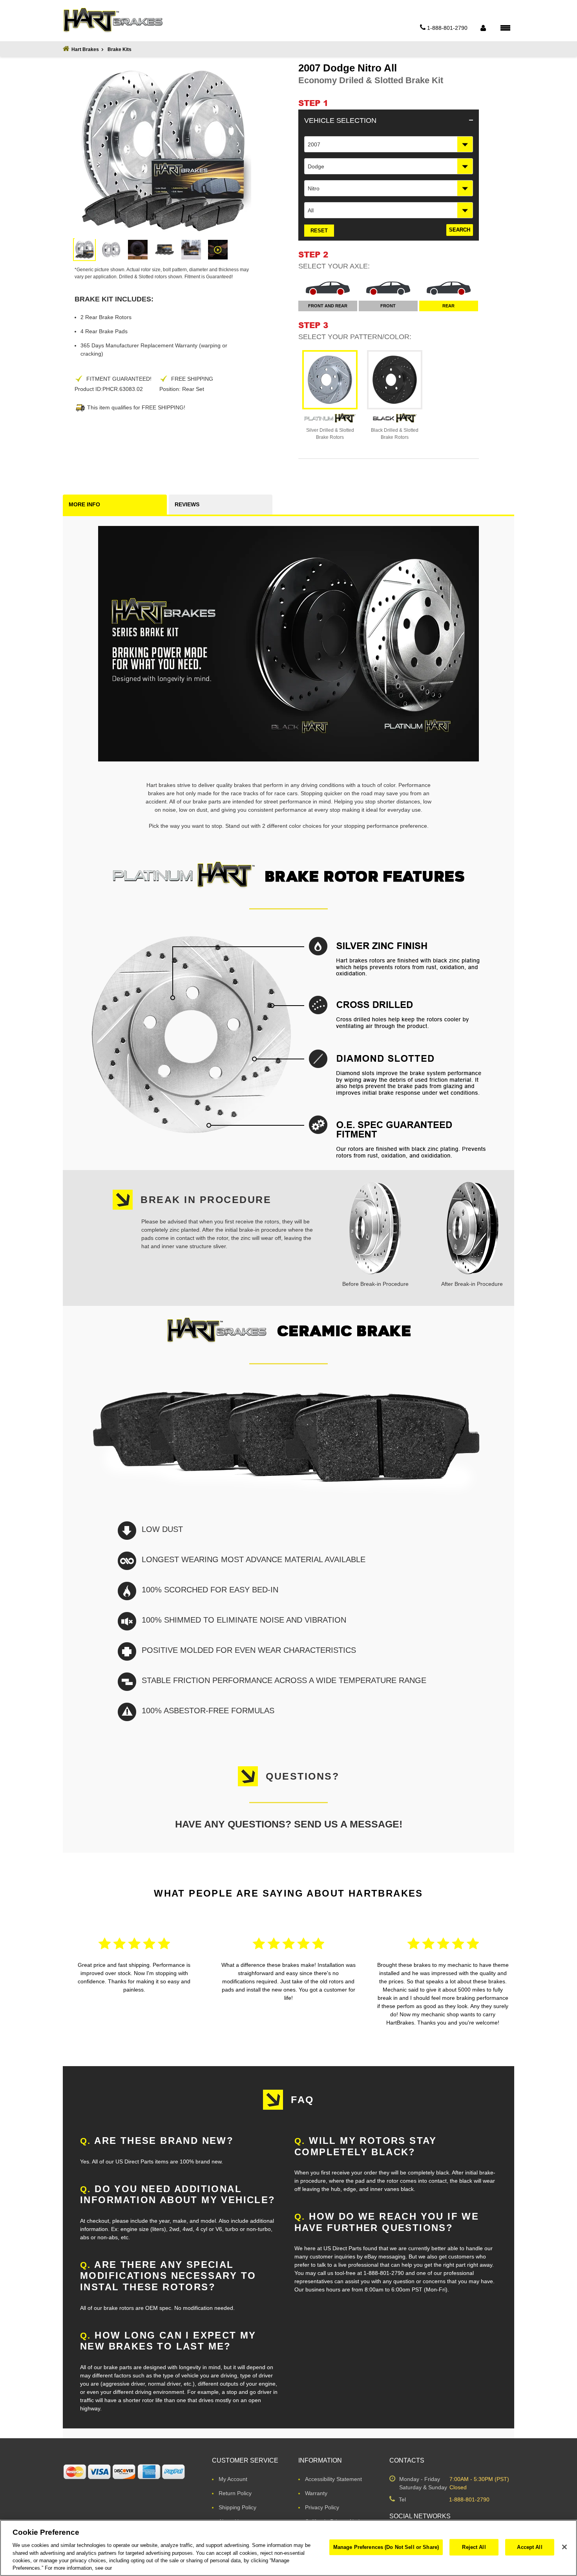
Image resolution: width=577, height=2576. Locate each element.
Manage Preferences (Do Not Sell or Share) (386, 2547)
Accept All (530, 2547)
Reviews (187, 504)
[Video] (218, 250)
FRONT (388, 306)
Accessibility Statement (333, 2479)
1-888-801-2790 (469, 2499)
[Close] (564, 2547)
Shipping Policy (237, 2507)
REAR (448, 306)
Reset (319, 231)
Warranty (316, 2493)
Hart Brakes (85, 49)
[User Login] (483, 28)
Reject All (474, 2547)
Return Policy (235, 2493)
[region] (288, 2548)
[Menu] (505, 27)
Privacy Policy (322, 2507)
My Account (233, 2479)
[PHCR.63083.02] (84, 250)
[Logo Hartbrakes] (113, 20)
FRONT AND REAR (328, 306)
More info (84, 504)
